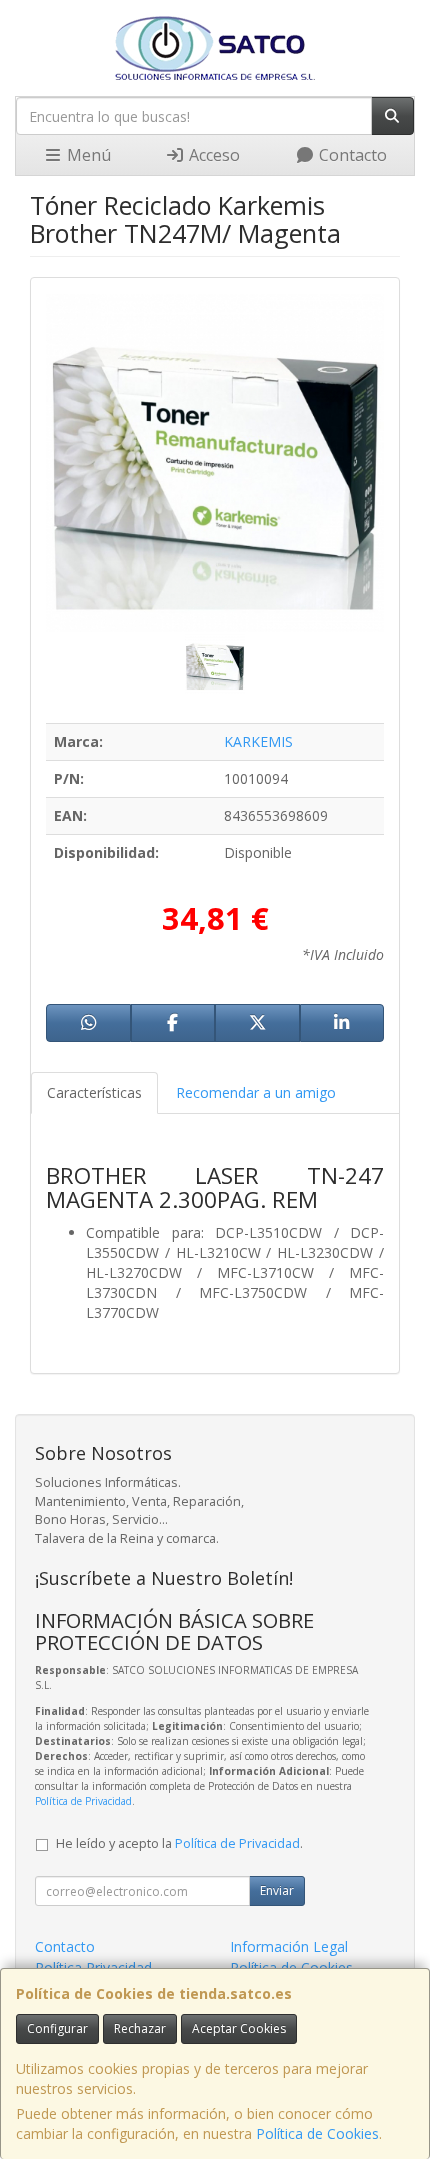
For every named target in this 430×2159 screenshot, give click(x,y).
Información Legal (289, 1946)
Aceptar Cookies (239, 2028)
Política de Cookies (317, 2133)
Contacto (351, 155)
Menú (87, 155)
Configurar (57, 2028)
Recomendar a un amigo (256, 1092)
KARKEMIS (258, 741)
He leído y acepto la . (179, 1843)
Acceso (212, 155)
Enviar (277, 1890)
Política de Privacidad (83, 1801)
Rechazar (140, 2028)
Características (94, 1092)
